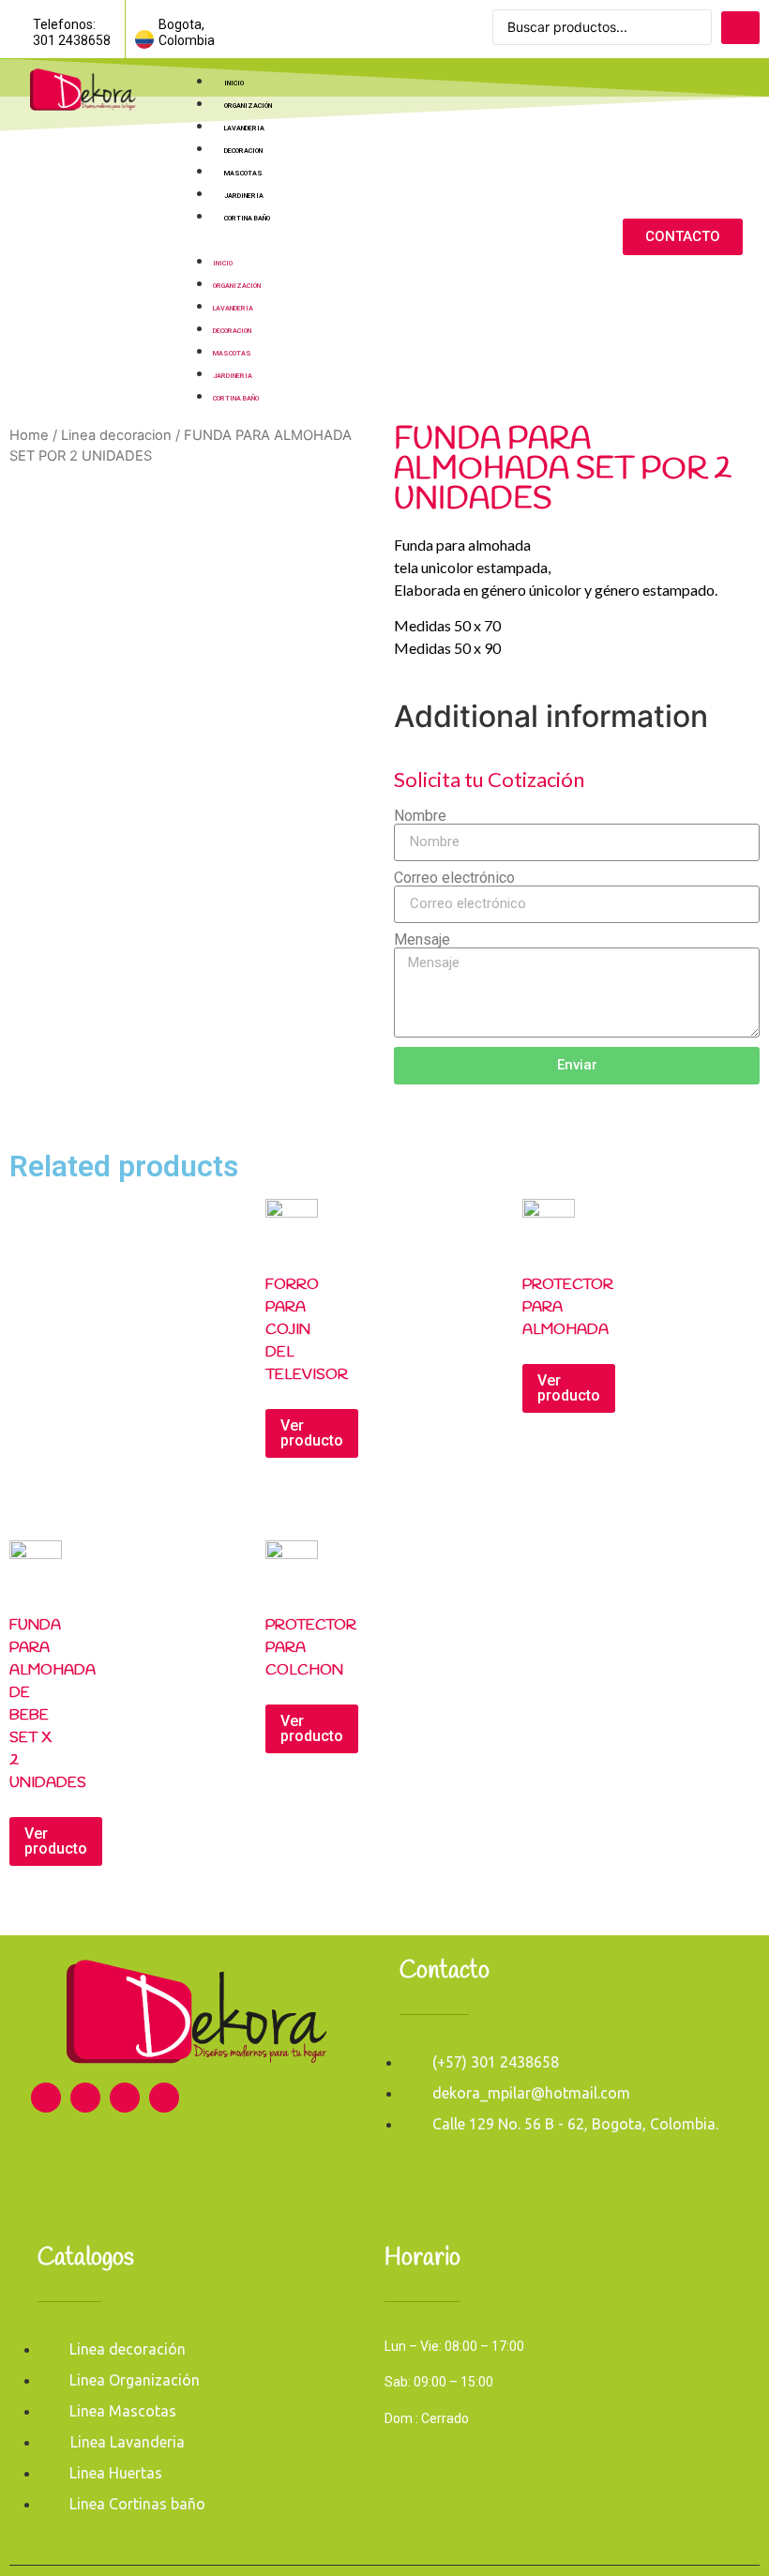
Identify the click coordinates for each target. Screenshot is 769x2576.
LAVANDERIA (244, 128)
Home (29, 435)
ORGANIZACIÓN (248, 106)
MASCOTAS (243, 173)
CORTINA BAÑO (247, 218)
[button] (383, 237)
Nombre (420, 816)
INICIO (234, 83)
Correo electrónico (454, 878)
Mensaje (422, 940)
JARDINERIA (244, 196)
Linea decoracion (116, 435)
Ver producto (312, 1433)
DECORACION (243, 151)
